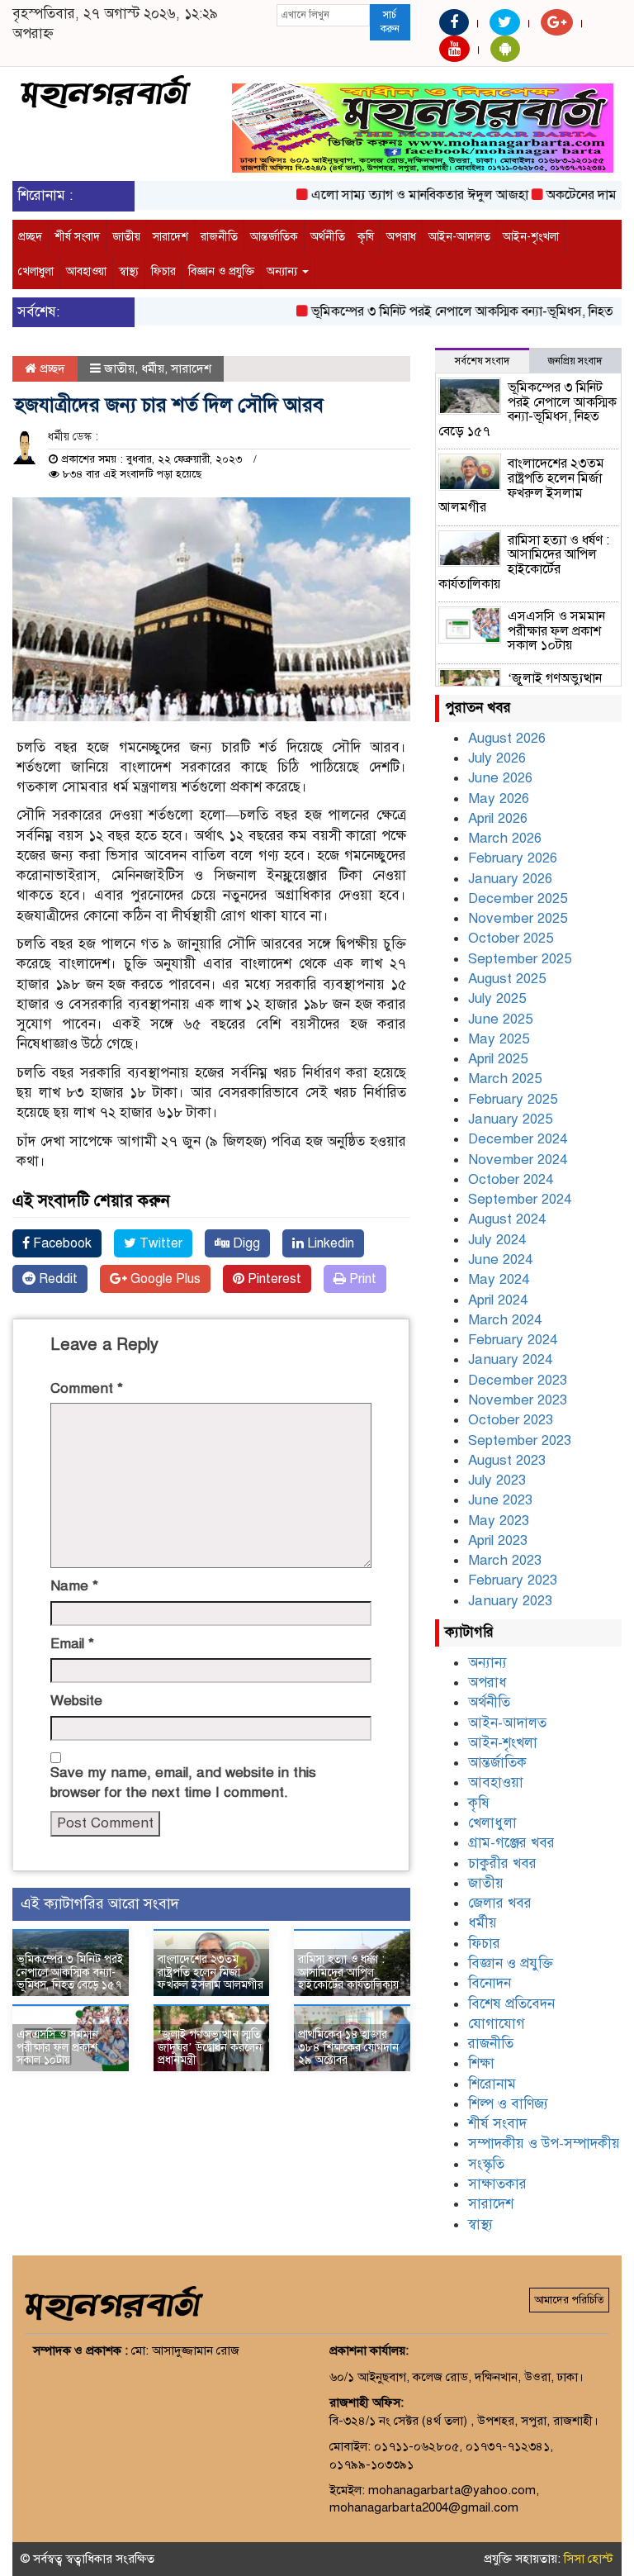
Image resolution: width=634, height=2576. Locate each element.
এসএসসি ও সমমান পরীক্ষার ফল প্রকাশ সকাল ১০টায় (57, 2047)
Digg (245, 1243)
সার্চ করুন (390, 22)
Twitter (159, 1243)
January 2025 (510, 1119)
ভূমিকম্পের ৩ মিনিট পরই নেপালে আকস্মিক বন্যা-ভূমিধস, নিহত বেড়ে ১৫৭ (70, 1972)
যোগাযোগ (497, 2024)
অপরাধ (401, 237)
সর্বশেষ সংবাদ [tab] (482, 361)
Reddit (57, 1279)
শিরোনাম (492, 2084)
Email (72, 1644)
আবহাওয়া (86, 271)
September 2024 (520, 1199)
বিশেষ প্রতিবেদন (511, 2004)
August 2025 (507, 979)
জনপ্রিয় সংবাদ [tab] (575, 361)
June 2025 (500, 1019)
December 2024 (518, 1139)
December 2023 (518, 1380)
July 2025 (497, 998)
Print (361, 1279)
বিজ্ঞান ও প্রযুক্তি (221, 271)
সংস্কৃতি (486, 2164)
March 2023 (505, 1560)
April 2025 (498, 1059)
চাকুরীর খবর (502, 1863)
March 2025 (505, 1079)
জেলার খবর (500, 1903)
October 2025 (511, 938)
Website (76, 1701)
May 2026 (499, 798)
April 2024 (498, 1300)
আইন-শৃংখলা (531, 237)
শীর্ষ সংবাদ (77, 237)
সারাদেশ (170, 237)
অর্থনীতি (328, 237)
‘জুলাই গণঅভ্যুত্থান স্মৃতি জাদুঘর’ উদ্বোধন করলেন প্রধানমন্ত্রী (210, 2047)
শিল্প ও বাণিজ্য (508, 2104)
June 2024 (500, 1259)
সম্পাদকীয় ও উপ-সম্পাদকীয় (544, 2143)
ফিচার (163, 271)
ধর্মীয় (153, 368)
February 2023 (513, 1580)
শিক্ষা (481, 2063)
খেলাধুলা (36, 271)
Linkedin (329, 1243)
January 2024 (510, 1359)
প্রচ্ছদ (30, 237)
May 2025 (499, 1039)
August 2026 (507, 738)
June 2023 (500, 1500)
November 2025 (518, 918)
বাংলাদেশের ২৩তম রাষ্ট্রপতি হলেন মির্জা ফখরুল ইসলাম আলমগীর (211, 1972)
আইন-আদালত (459, 237)
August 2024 (507, 1219)
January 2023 (510, 1601)
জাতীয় (126, 237)
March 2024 (505, 1320)
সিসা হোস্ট (589, 2559)
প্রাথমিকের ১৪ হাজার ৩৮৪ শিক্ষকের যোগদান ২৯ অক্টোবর (348, 2047)
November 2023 (518, 1400)
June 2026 (500, 778)
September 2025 (520, 959)
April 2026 (498, 818)
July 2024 (497, 1240)
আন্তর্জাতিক (274, 237)
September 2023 (520, 1440)
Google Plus (164, 1279)
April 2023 (498, 1540)
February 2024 (513, 1340)
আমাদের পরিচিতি (569, 2300)
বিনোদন (490, 1983)
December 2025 (518, 898)
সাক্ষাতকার (497, 2184)
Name (74, 1586)
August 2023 (507, 1460)
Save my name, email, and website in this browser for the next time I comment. (183, 1782)
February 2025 (513, 1099)
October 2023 (511, 1420)
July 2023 (497, 1480)
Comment (87, 1388)
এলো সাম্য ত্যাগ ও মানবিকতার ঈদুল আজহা (397, 195)
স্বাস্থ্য (129, 271)
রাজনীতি (219, 237)
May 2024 (499, 1279)
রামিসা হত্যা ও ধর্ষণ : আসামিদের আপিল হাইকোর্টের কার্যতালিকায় (348, 1972)
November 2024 (518, 1160)
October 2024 (511, 1179)
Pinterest (273, 1279)
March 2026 (505, 838)
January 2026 (510, 879)
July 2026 (497, 758)
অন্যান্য (284, 271)
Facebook (61, 1243)
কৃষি (366, 237)
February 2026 (513, 858)
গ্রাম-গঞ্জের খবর (511, 1843)
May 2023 (499, 1521)
